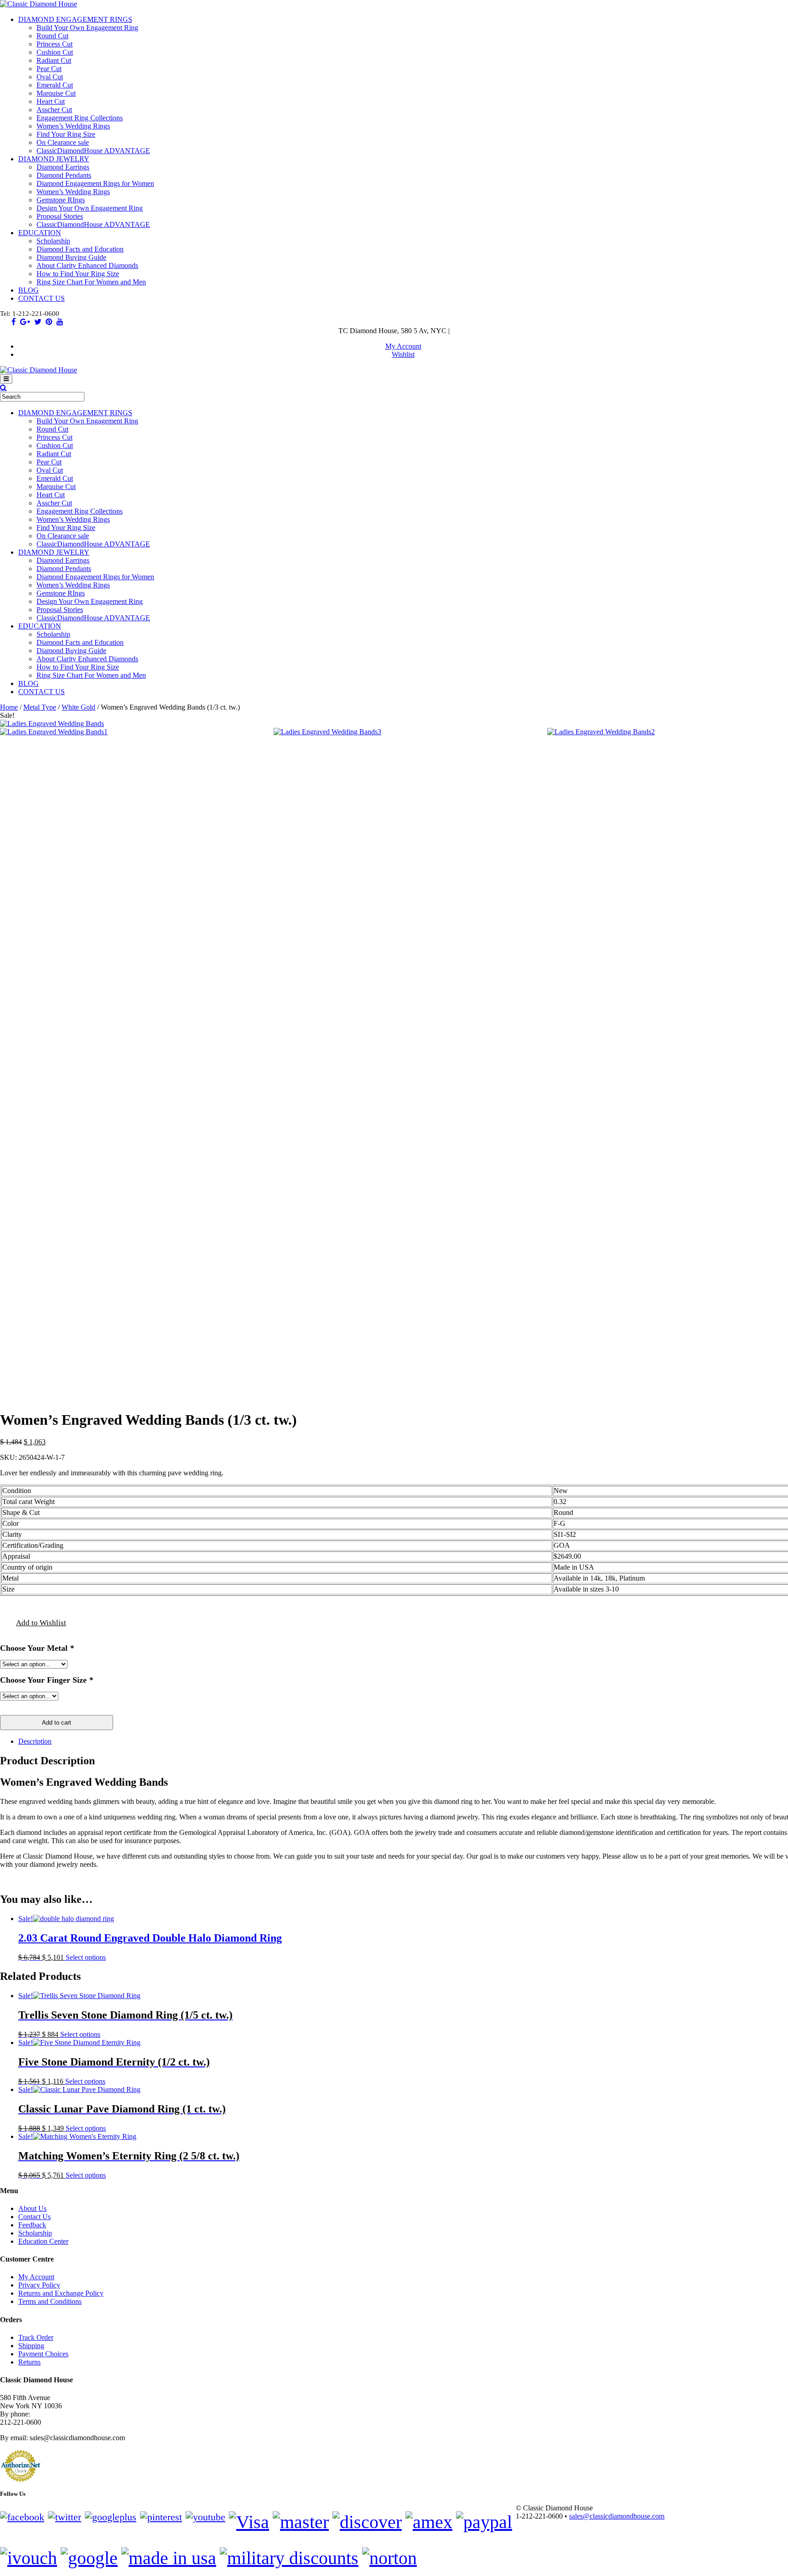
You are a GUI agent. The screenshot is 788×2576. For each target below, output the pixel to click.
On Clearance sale (63, 142)
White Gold (78, 707)
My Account (403, 346)
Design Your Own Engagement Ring (90, 208)
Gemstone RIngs (61, 200)
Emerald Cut (55, 85)
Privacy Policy (39, 2285)
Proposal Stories (60, 216)
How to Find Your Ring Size (78, 274)
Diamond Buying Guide (71, 257)
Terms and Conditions (50, 2301)
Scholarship (53, 241)
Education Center (43, 2241)
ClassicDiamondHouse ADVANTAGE (93, 151)
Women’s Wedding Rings (73, 126)
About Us (32, 2208)
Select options (86, 1957)
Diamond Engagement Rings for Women (95, 183)
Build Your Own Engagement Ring (87, 28)
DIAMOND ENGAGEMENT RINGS (75, 19)
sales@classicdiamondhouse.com (617, 2516)
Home (9, 707)
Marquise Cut (56, 93)
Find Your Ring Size (66, 134)
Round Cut (52, 36)
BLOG (29, 290)
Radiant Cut (54, 60)
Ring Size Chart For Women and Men (91, 282)
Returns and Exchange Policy (61, 2293)
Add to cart (57, 1723)
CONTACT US (41, 298)
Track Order (36, 2337)
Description (35, 1741)
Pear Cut (49, 69)
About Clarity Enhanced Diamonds (87, 265)
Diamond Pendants (64, 175)
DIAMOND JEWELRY (54, 159)
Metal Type (40, 707)
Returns (29, 2362)
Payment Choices (43, 2354)
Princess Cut (54, 44)
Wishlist (403, 354)
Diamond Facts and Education (80, 249)
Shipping (31, 2346)
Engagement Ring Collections (80, 118)
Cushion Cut (55, 52)
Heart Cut (51, 101)
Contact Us (34, 2217)
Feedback (32, 2225)
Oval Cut (50, 77)
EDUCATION (40, 233)
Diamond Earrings (63, 167)
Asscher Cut (54, 110)
